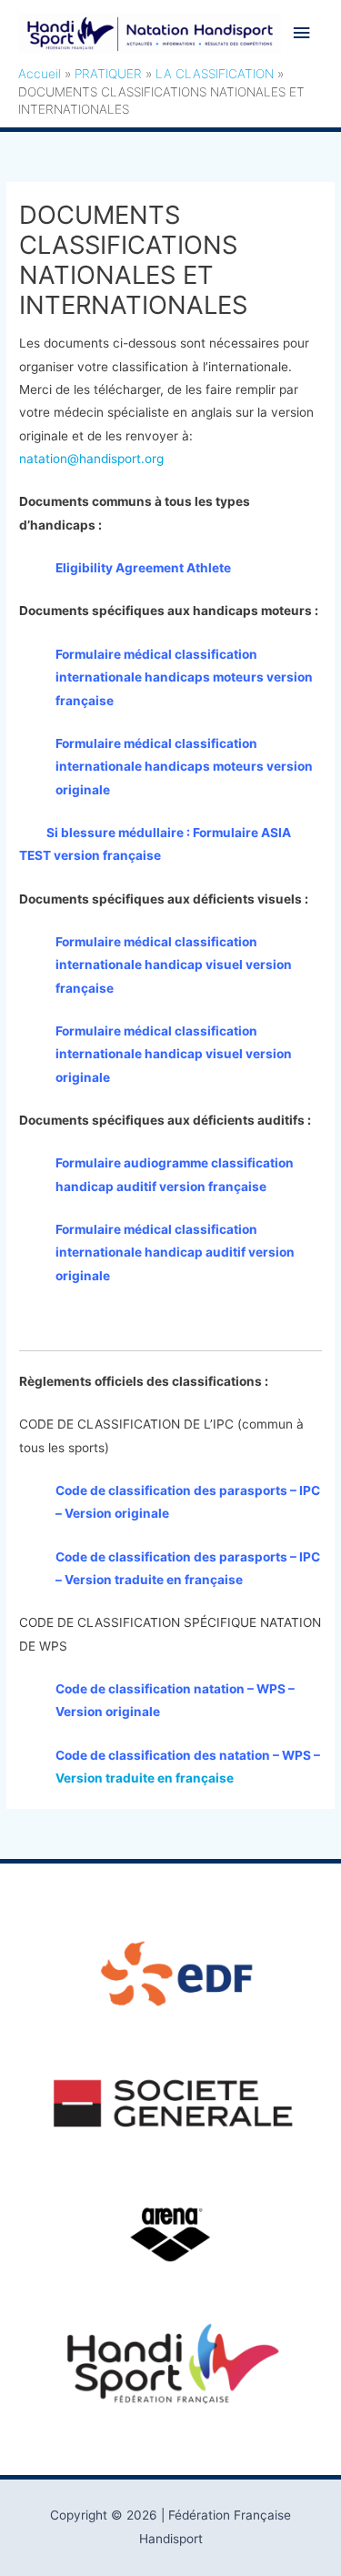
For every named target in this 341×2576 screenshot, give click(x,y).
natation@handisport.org (91, 459)
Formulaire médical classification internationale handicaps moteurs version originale (184, 767)
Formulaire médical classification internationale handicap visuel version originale (174, 1054)
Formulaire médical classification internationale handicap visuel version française (174, 965)
